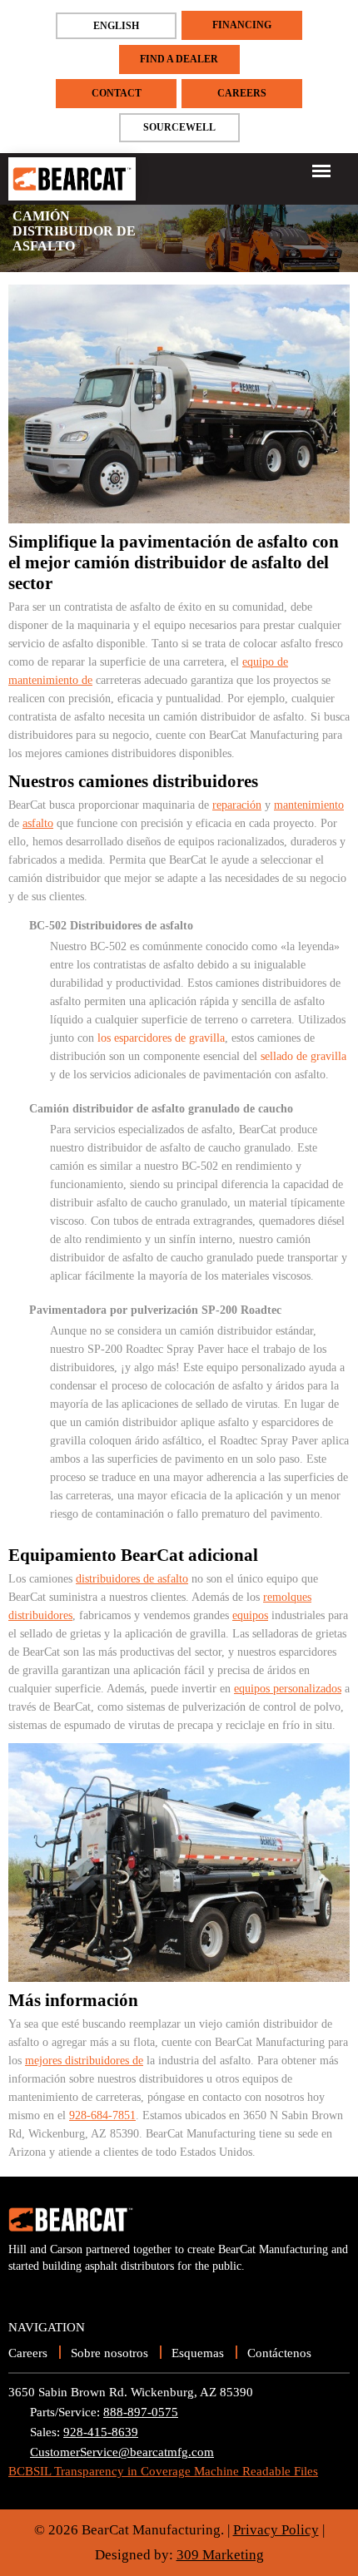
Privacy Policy (276, 2530)
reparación (237, 805)
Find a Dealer (179, 59)
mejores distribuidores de (84, 2061)
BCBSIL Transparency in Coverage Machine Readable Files (163, 2471)
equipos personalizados (288, 1689)
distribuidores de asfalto (132, 1579)
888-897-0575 (141, 2412)
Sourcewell (179, 127)
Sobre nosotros (109, 2353)
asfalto (38, 823)
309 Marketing (220, 2555)
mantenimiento (309, 805)
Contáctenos (279, 2353)
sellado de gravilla (303, 1056)
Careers (242, 93)
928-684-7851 (102, 2115)
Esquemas (198, 2353)
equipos (250, 1615)
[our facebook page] (50, 2292)
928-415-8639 (101, 2432)
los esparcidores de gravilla (161, 1038)
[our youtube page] (21, 2292)
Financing (242, 25)
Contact (117, 93)
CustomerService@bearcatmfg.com (122, 2452)
